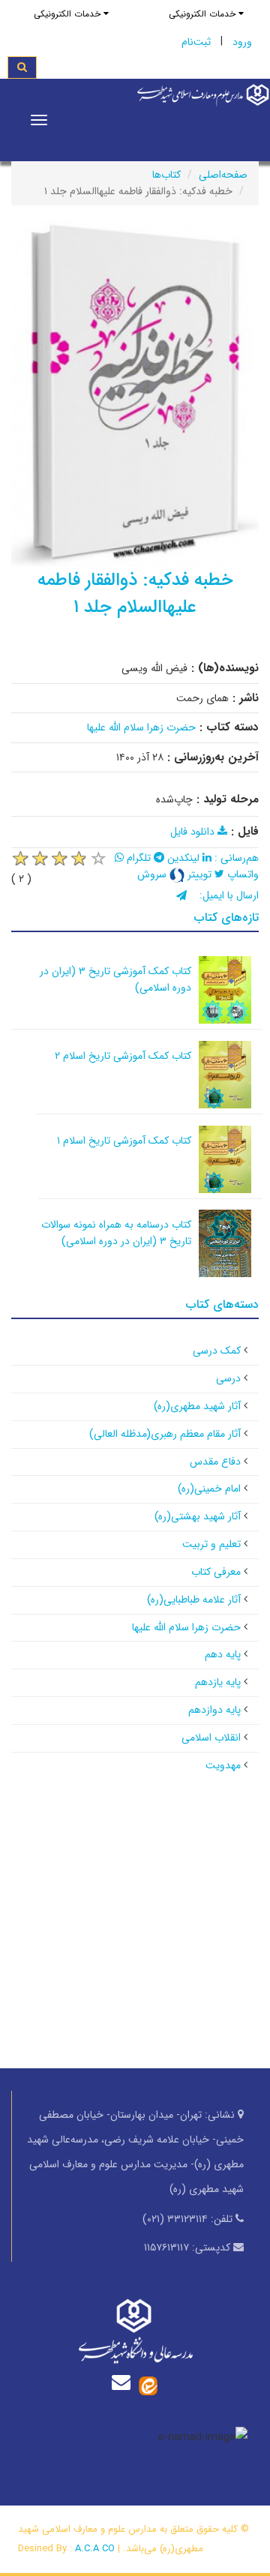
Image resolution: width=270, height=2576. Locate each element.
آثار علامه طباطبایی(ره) (194, 1600)
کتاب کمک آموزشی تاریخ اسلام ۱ (124, 1141)
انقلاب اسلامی (211, 1738)
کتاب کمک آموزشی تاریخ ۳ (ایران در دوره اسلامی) (115, 979)
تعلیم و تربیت (211, 1544)
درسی (228, 1378)
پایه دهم (223, 1654)
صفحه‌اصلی (223, 175)
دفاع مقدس (215, 1462)
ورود (242, 42)
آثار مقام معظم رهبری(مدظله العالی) (165, 1434)
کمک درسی (217, 1351)
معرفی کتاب (216, 1572)
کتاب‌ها (166, 175)
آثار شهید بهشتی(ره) (198, 1516)
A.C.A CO (95, 2549)
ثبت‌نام (196, 42)
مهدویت (223, 1765)
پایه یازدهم (218, 1682)
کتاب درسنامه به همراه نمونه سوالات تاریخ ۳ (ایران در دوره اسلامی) (116, 1233)
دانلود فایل (194, 832)
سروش (153, 874)
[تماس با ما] (124, 2382)
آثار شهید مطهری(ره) (197, 1406)
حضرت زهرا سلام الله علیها (141, 727)
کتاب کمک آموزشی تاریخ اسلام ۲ (123, 1056)
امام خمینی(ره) (209, 1489)
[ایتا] (148, 2386)
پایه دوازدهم (214, 1710)
